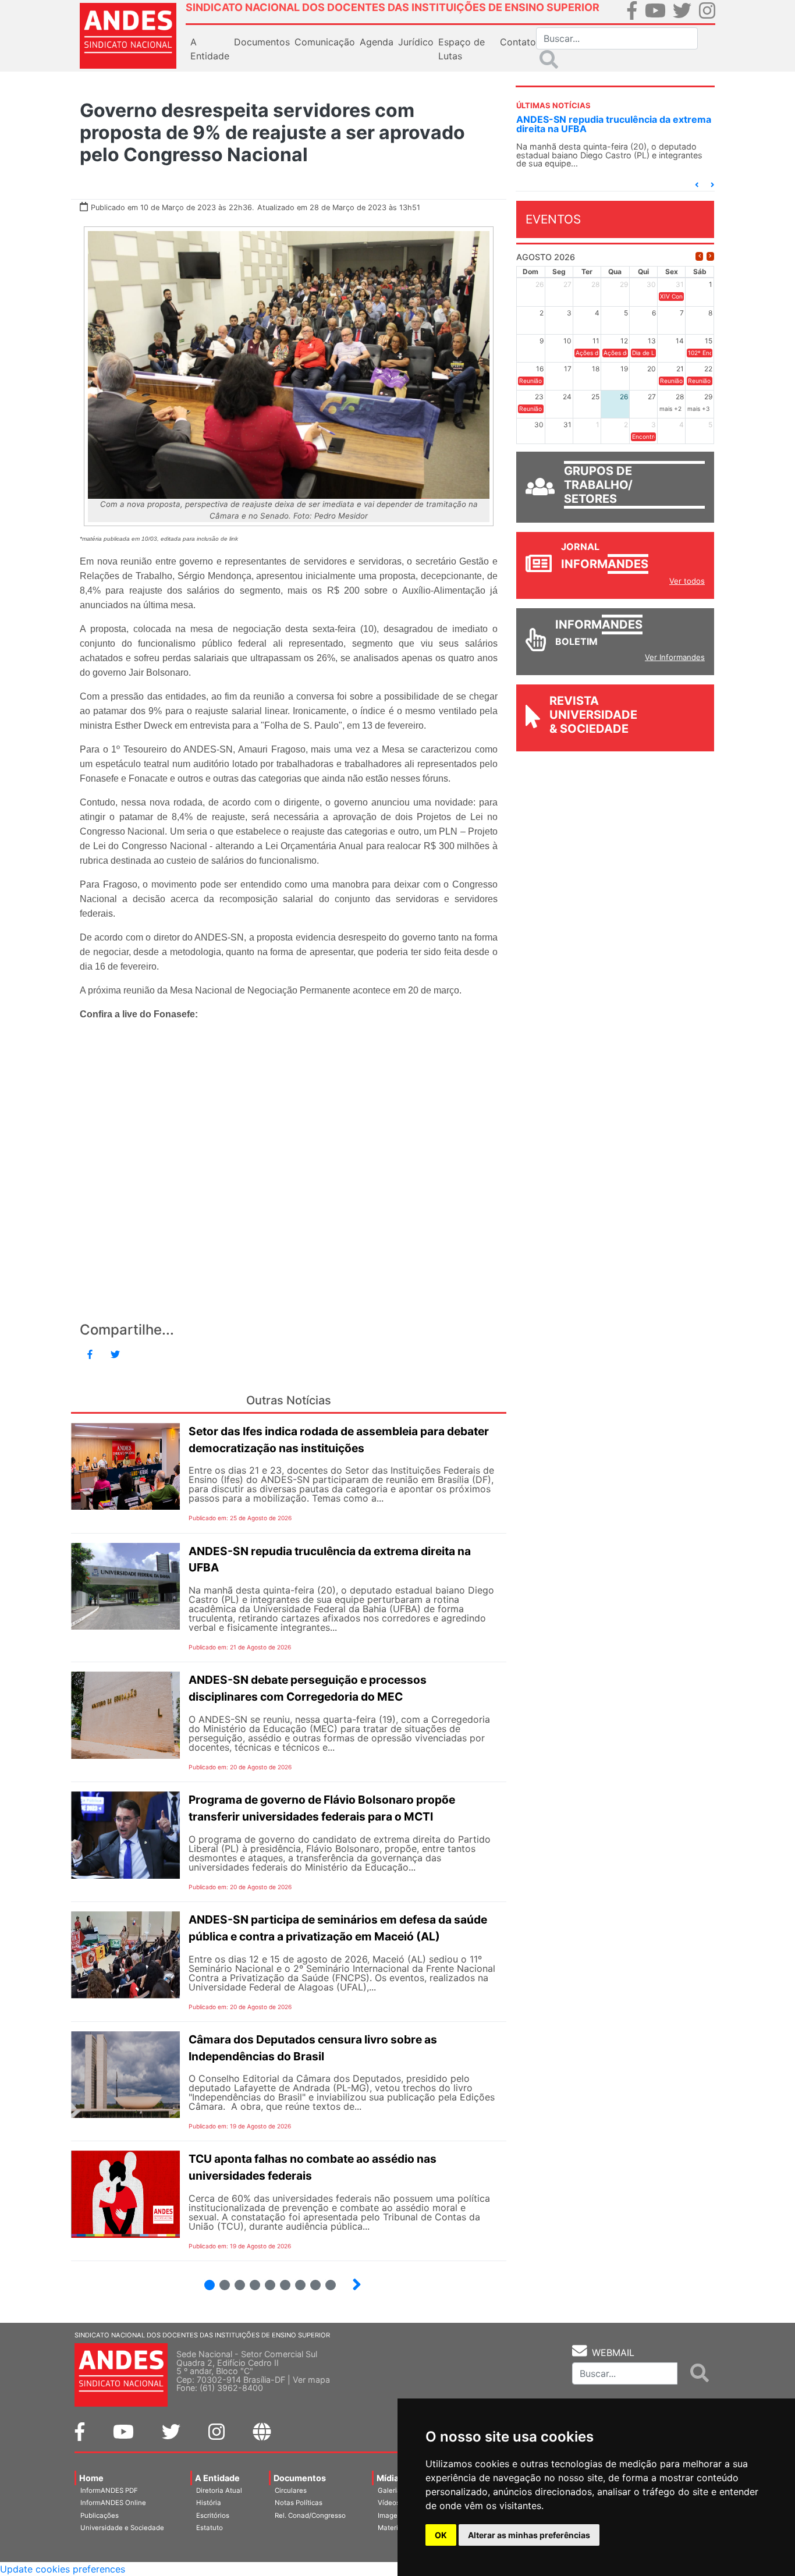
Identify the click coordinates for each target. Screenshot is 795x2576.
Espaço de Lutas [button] (462, 49)
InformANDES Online (113, 2503)
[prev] (699, 256)
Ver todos (687, 581)
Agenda (377, 42)
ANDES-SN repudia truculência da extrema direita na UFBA (614, 124)
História (209, 2503)
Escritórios (213, 2515)
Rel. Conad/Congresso (310, 2515)
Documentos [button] (262, 42)
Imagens (391, 2515)
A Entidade (217, 2478)
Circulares (291, 2490)
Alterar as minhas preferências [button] (529, 2535)
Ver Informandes (675, 657)
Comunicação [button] (325, 42)
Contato (518, 42)
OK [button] (441, 2535)
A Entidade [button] (210, 49)
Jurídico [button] (416, 42)
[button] (697, 185)
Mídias (390, 2478)
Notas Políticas (299, 2503)
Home (91, 2478)
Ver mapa (311, 2380)
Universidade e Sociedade (122, 2528)
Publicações (100, 2515)
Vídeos (389, 2503)
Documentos (300, 2478)
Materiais (393, 2528)
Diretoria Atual (219, 2490)
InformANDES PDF (109, 2490)
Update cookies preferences (63, 2569)
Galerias (391, 2490)
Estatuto (210, 2528)
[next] (710, 256)
